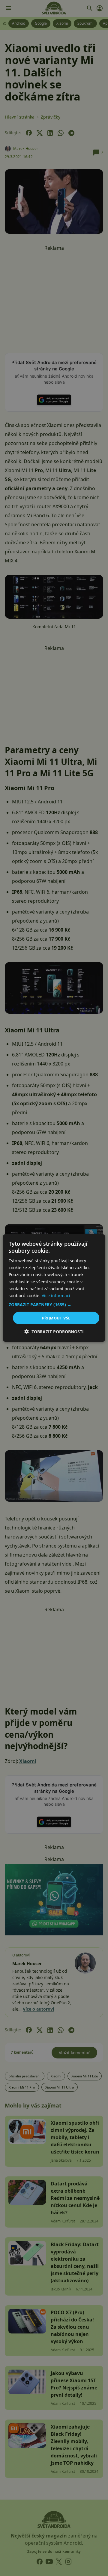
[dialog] (54, 1288)
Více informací (56, 1295)
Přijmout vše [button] (56, 1318)
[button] (54, 1304)
